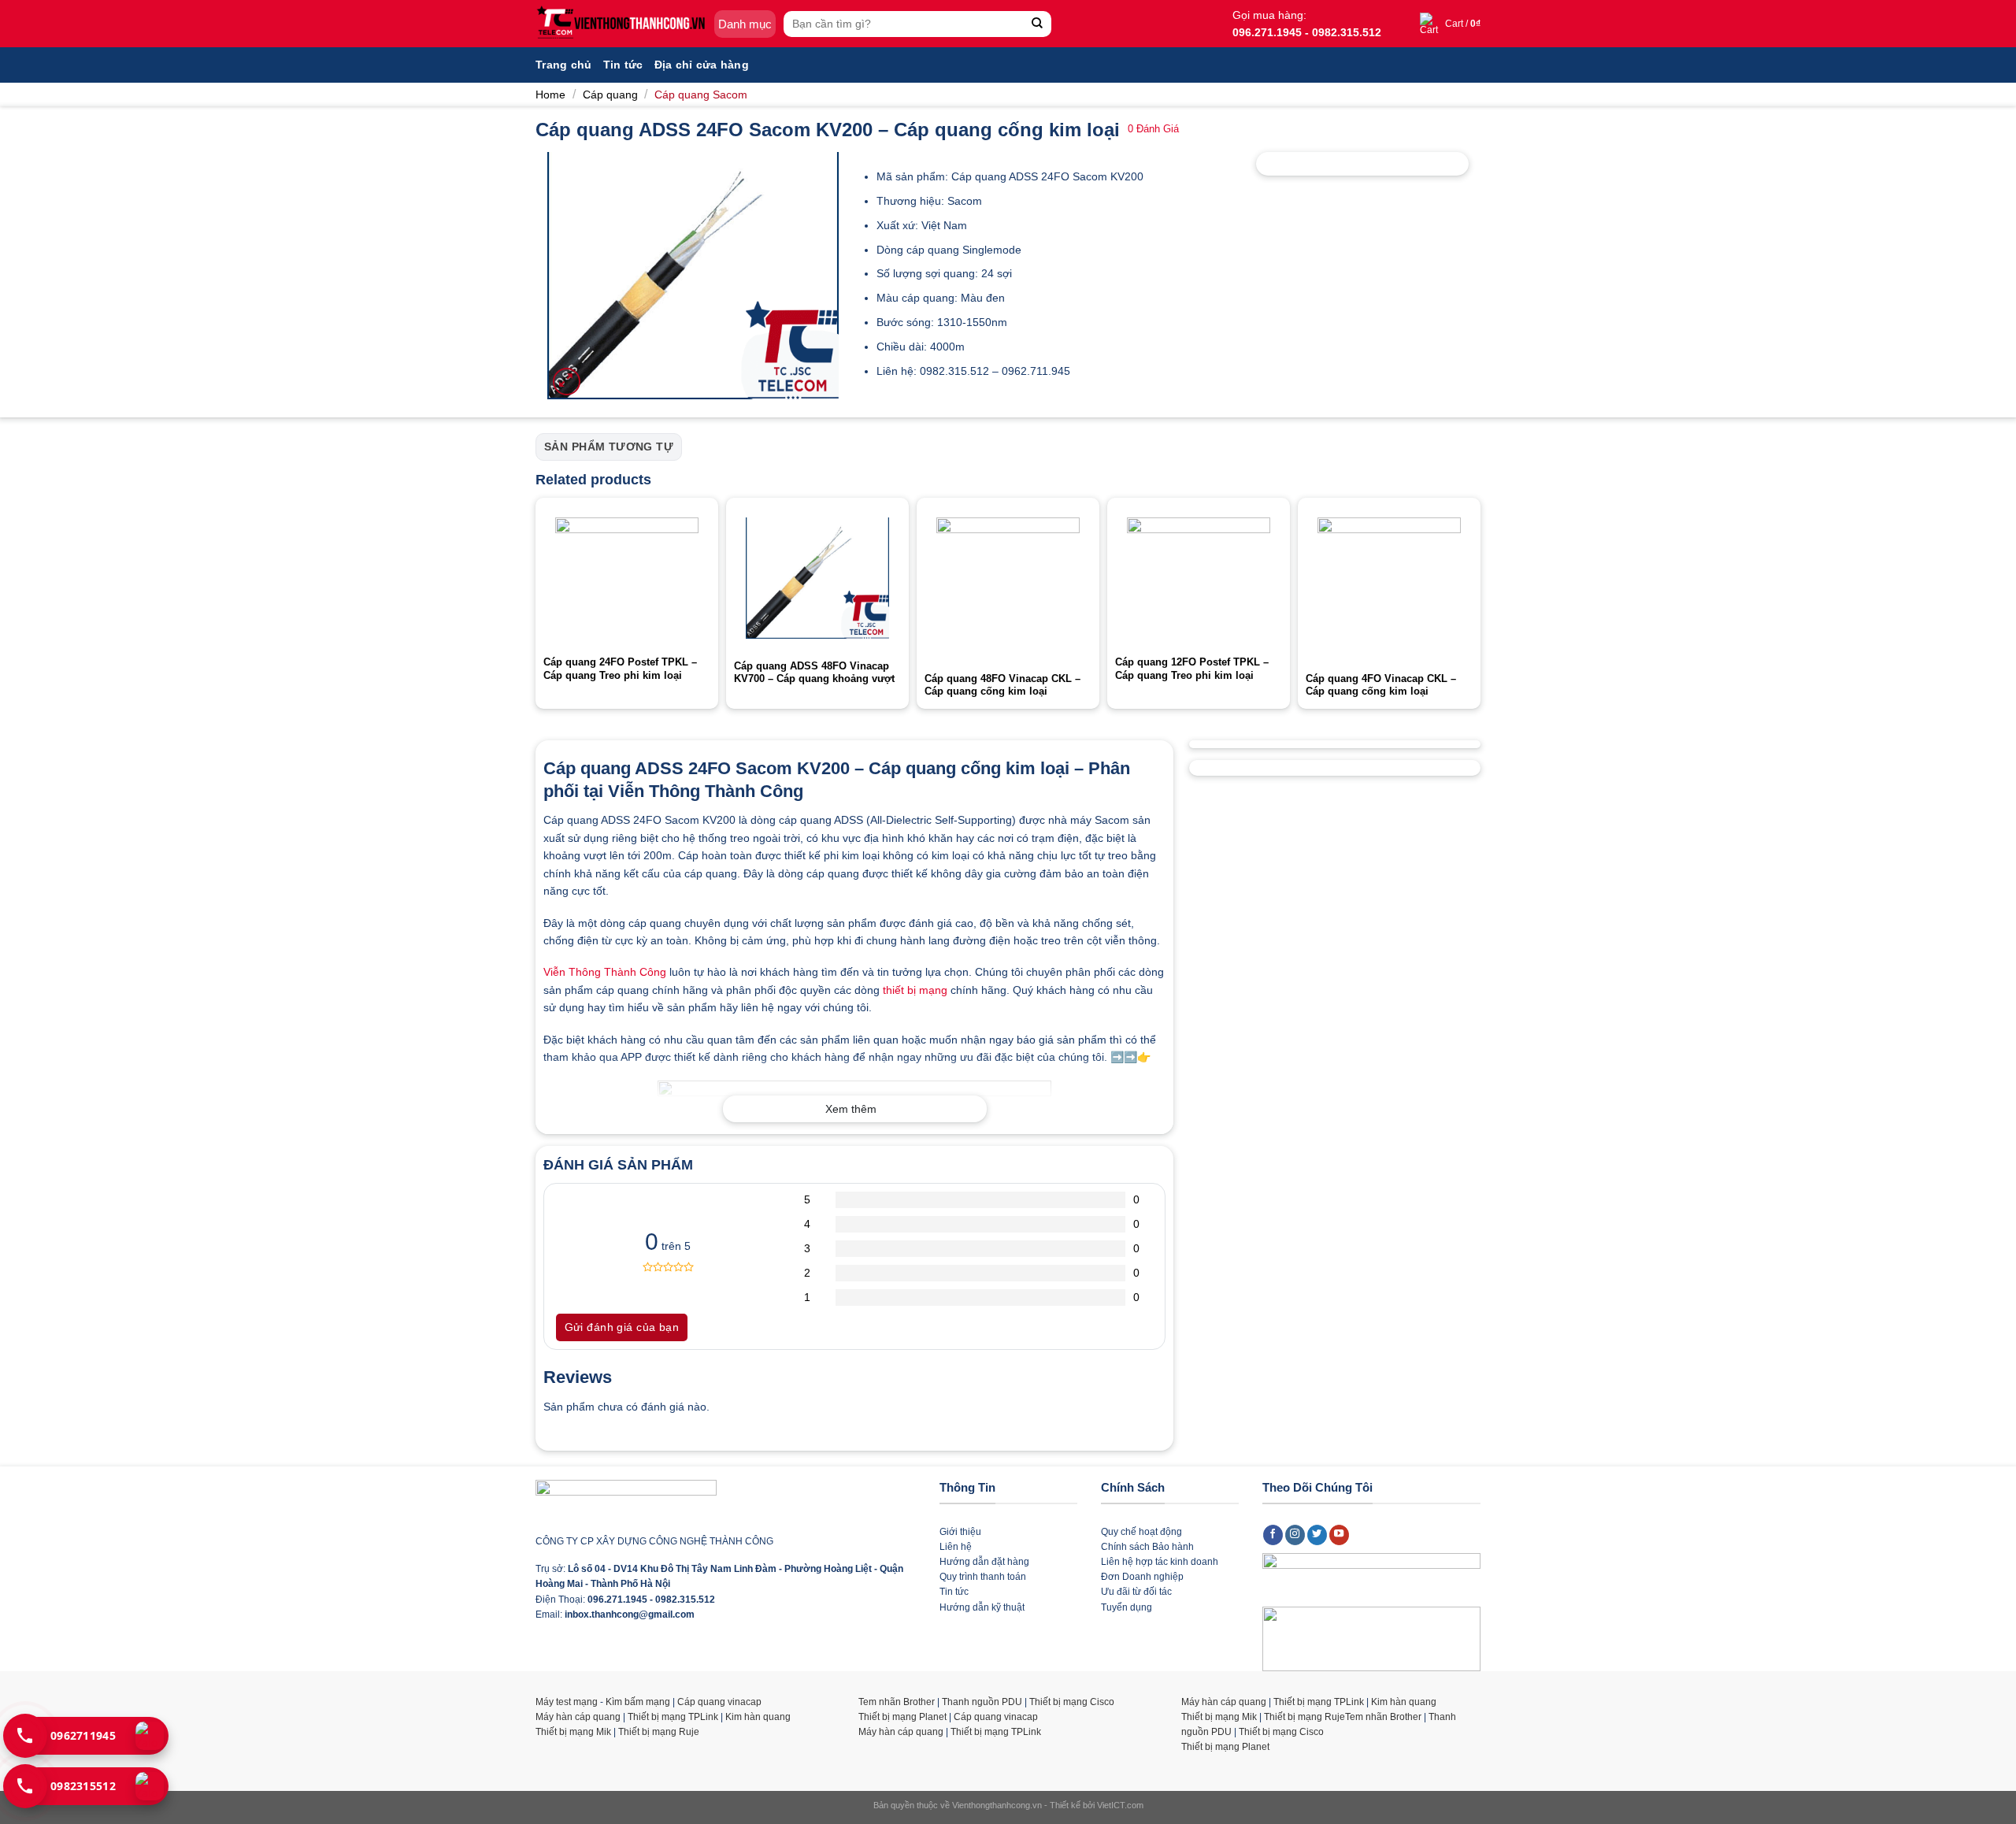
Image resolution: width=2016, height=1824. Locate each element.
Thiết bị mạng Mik (573, 1732)
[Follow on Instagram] (1295, 1535)
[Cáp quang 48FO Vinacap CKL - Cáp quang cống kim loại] (1008, 584)
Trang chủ (564, 65)
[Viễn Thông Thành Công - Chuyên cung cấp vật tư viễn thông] (621, 24)
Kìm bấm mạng (638, 1702)
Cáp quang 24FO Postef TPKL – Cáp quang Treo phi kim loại (620, 669)
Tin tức (623, 65)
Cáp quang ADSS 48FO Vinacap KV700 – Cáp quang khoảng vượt (814, 673)
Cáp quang (610, 95)
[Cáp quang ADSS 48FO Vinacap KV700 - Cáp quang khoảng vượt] (817, 578)
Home (550, 95)
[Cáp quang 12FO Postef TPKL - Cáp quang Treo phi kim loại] (1199, 576)
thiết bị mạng (915, 990)
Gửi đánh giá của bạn (622, 1327)
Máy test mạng (567, 1702)
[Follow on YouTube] (1340, 1535)
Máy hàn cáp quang (578, 1717)
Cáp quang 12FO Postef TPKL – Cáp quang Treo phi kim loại (1192, 669)
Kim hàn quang (758, 1717)
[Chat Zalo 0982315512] (150, 1786)
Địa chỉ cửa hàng (702, 65)
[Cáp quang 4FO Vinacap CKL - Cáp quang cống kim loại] (1389, 584)
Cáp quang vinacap (719, 1702)
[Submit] (1038, 24)
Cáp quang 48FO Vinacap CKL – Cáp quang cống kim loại (1002, 685)
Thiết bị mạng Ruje (659, 1732)
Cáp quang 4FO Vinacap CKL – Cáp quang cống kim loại (1381, 685)
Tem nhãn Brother (897, 1702)
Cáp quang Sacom (701, 95)
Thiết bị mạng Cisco (1072, 1702)
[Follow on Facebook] (1273, 1535)
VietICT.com (1120, 1805)
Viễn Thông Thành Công (605, 972)
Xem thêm (851, 1109)
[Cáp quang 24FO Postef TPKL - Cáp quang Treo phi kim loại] (627, 576)
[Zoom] (567, 382)
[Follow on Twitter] (1317, 1535)
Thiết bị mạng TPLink (673, 1717)
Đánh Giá (1153, 129)
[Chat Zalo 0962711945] (150, 1736)
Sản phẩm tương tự (609, 447)
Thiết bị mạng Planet (902, 1717)
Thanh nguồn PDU (982, 1702)
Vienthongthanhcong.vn (997, 1805)
